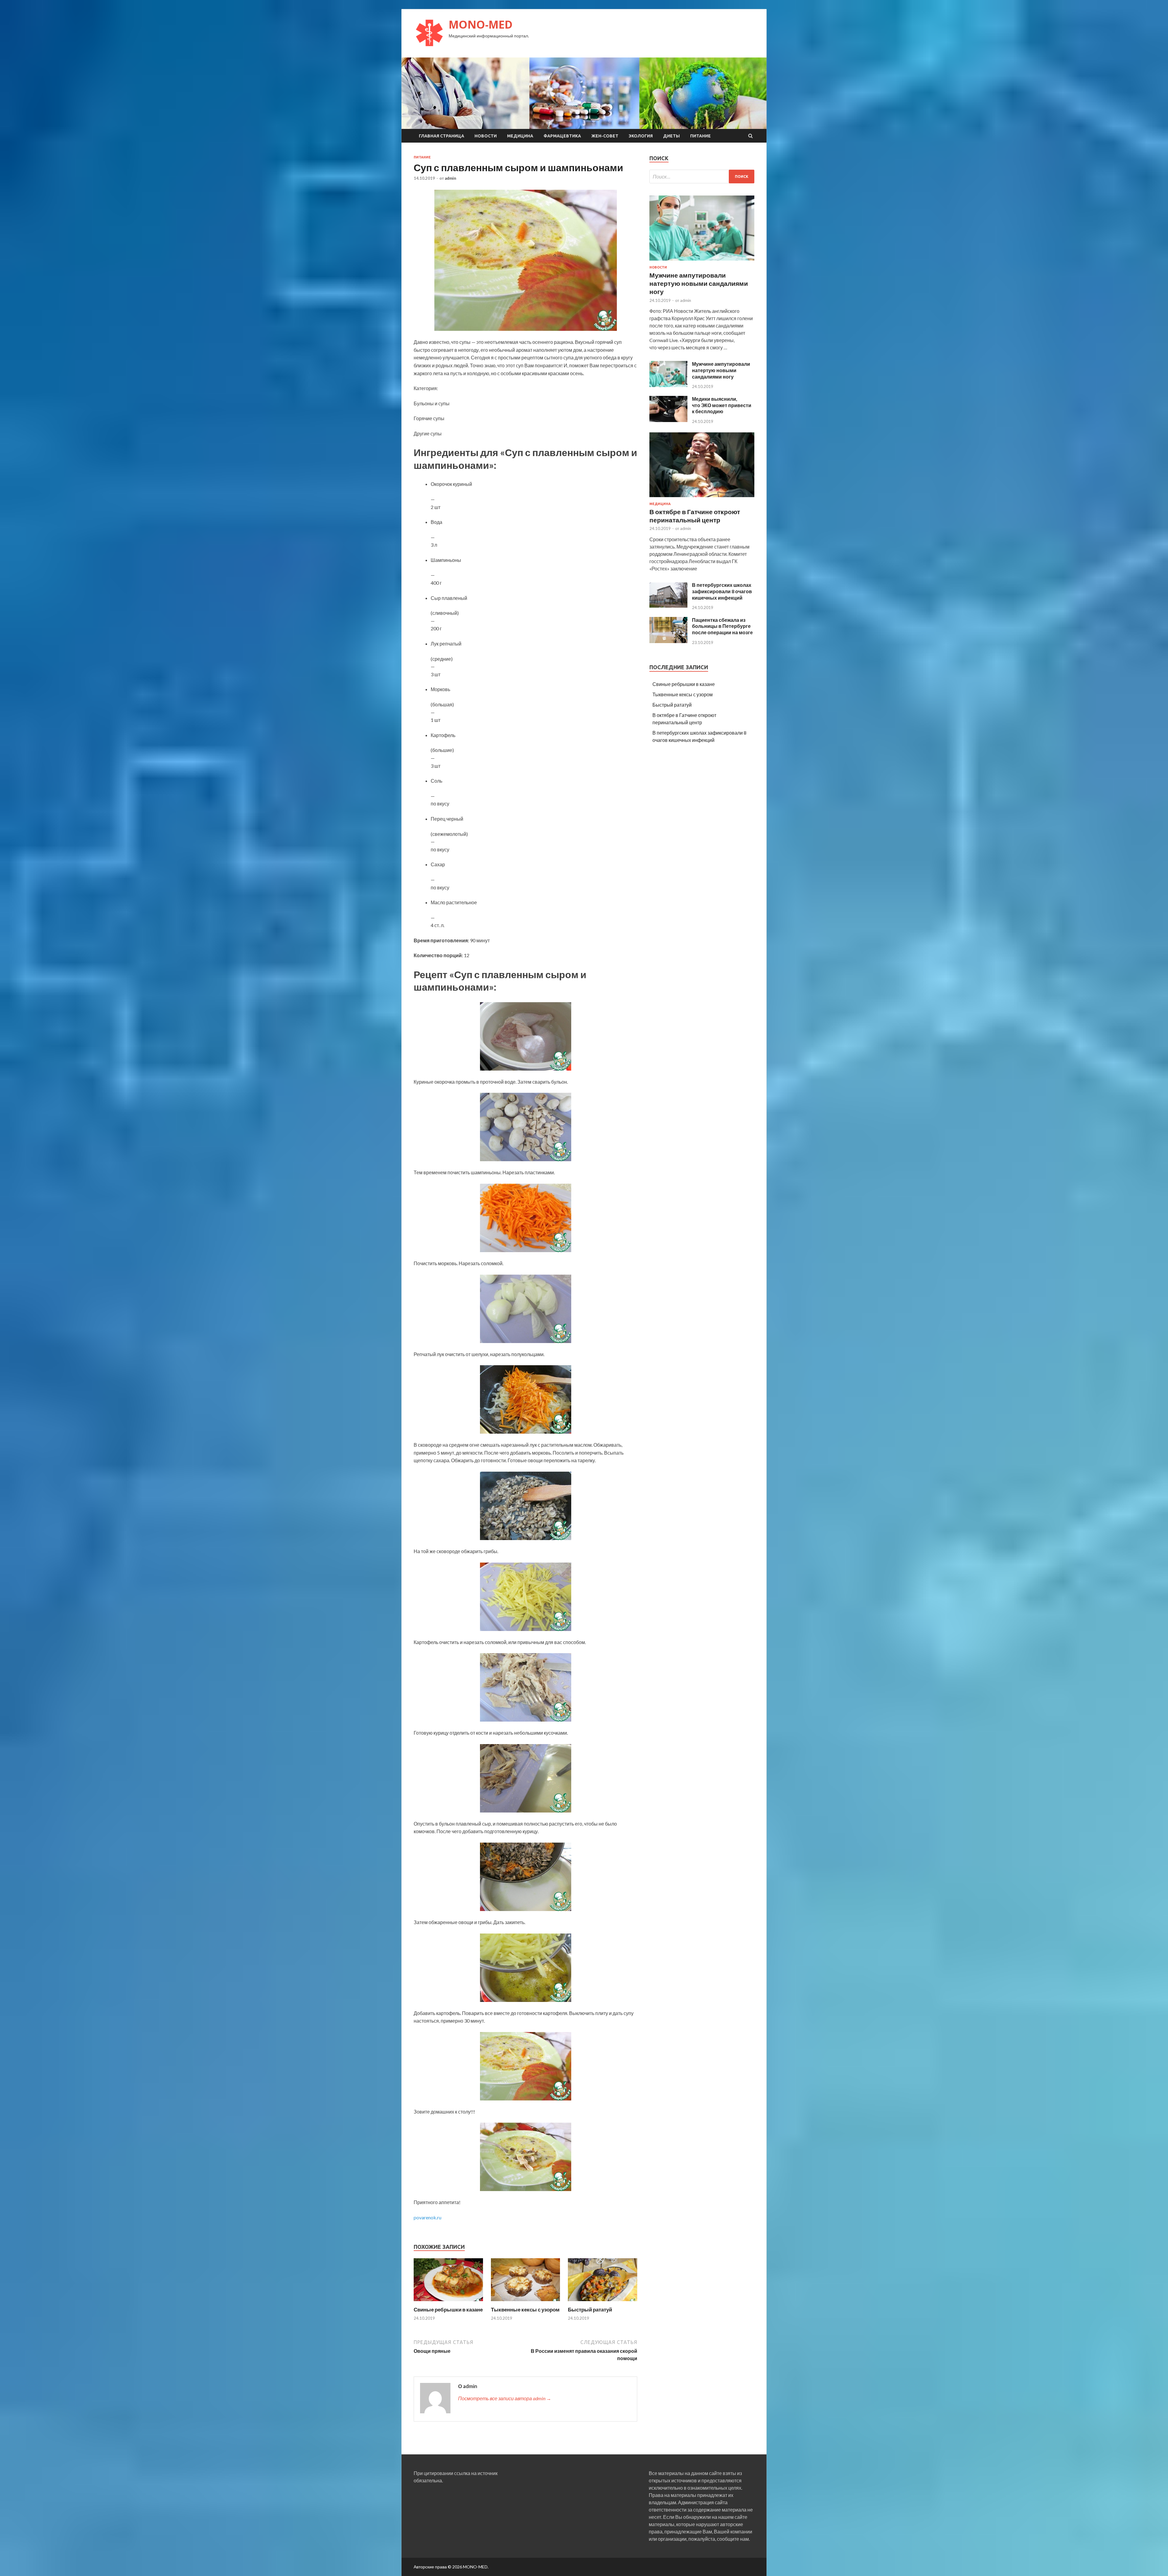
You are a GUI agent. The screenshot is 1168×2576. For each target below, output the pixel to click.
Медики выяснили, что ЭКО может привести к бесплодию (722, 405)
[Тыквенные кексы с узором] (526, 2302)
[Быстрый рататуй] (603, 2302)
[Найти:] (702, 177)
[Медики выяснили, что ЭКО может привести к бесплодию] (668, 420)
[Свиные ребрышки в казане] (448, 2302)
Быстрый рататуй (590, 2309)
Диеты (671, 136)
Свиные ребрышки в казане (448, 2309)
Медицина (520, 136)
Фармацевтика (562, 136)
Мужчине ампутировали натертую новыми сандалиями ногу (699, 283)
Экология (641, 136)
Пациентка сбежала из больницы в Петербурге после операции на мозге (722, 626)
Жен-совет (605, 136)
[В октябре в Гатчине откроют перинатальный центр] (702, 498)
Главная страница (441, 136)
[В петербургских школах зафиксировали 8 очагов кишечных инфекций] (668, 606)
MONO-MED (481, 24)
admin (450, 178)
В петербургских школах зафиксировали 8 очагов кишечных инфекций (722, 591)
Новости (486, 136)
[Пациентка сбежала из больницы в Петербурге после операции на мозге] (668, 641)
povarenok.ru (428, 2217)
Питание (700, 136)
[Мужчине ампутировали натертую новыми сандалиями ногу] (702, 262)
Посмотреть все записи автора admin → (505, 2398)
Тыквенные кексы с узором (525, 2309)
